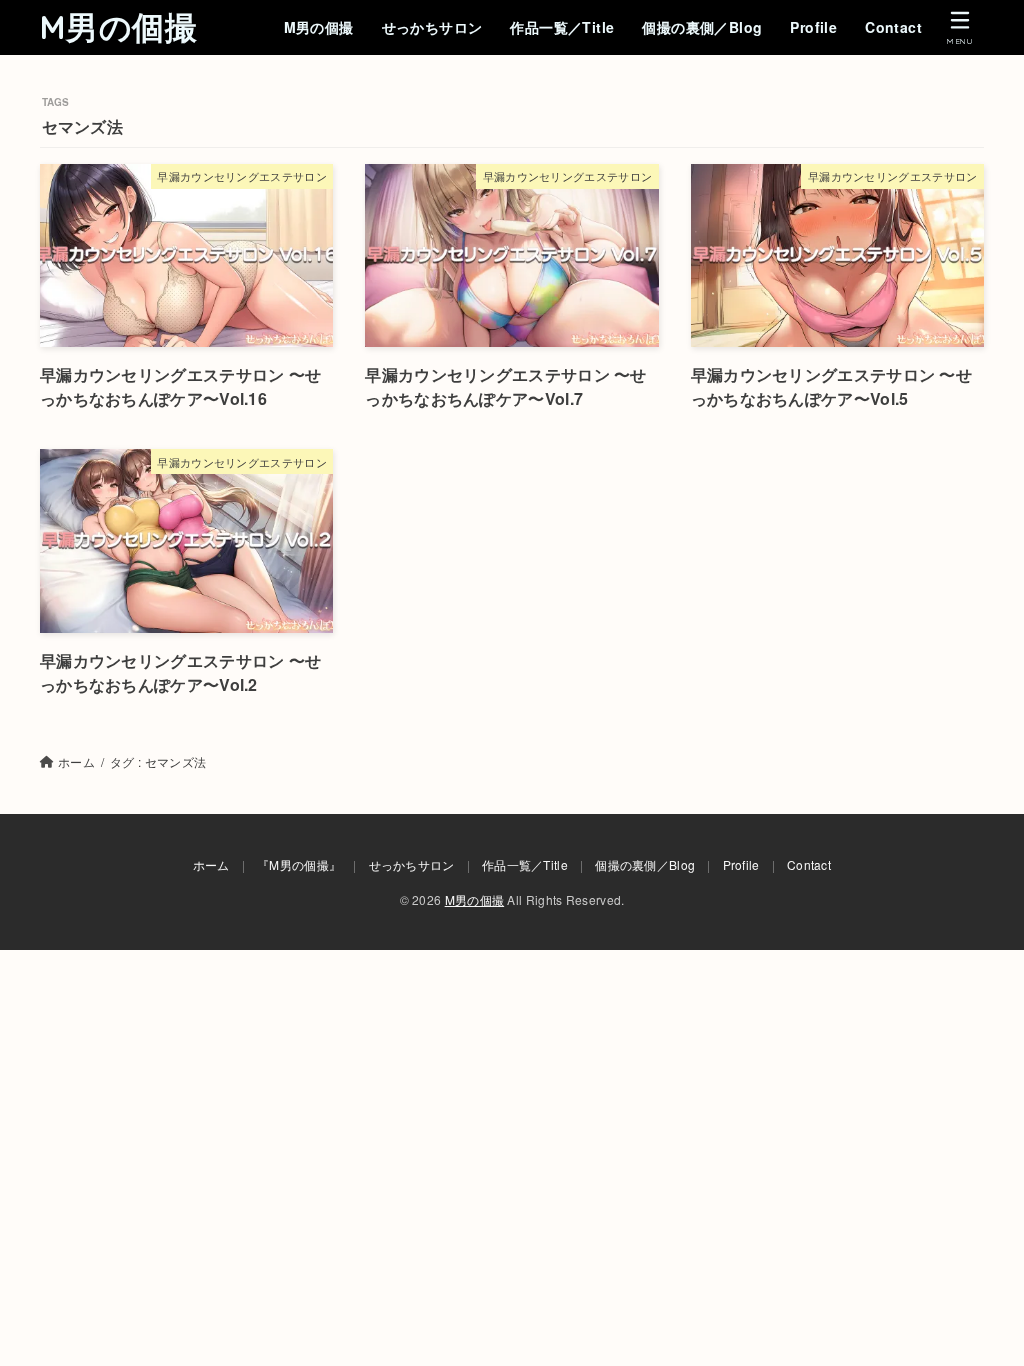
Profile (813, 27)
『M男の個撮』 (299, 864)
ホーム (211, 864)
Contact (893, 27)
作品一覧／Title (562, 27)
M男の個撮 (119, 27)
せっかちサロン (432, 27)
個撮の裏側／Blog (702, 27)
